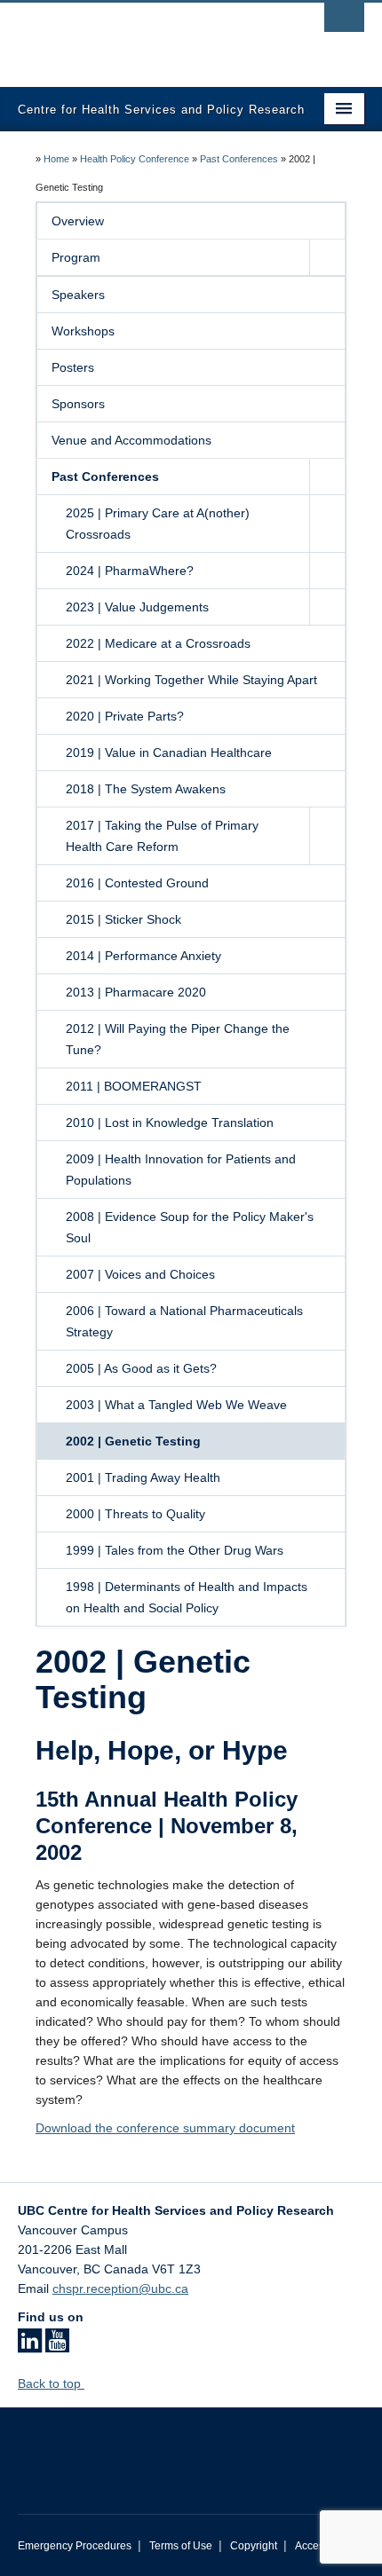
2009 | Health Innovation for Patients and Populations (181, 1170)
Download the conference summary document (165, 2128)
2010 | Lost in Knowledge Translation (170, 1123)
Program (76, 257)
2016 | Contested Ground (137, 883)
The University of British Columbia (139, 36)
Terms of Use (181, 2546)
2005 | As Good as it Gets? (141, 1368)
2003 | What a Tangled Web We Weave (176, 1405)
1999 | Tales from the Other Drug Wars (175, 1550)
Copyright (254, 2546)
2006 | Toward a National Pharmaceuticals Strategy (184, 1321)
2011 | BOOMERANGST (134, 1086)
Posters (73, 367)
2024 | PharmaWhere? (130, 571)
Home (56, 159)
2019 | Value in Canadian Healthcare (169, 752)
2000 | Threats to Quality (135, 1514)
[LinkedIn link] (30, 2346)
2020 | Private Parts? (125, 716)
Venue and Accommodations (131, 440)
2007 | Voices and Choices (140, 1274)
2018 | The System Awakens (146, 789)
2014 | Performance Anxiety (143, 956)
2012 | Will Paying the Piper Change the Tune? (178, 1039)
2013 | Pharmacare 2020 (136, 992)
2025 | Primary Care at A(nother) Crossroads (158, 524)
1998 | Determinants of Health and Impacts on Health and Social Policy (187, 1597)
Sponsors (78, 404)
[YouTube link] (57, 2346)
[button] (327, 257)
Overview (78, 221)
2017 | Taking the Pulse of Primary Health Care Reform (162, 836)
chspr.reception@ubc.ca (120, 2288)
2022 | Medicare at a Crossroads (158, 643)
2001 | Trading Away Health (143, 1477)
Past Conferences (239, 159)
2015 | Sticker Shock (123, 919)
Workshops (83, 331)
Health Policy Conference (135, 159)
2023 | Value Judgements (137, 607)
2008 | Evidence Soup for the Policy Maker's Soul (190, 1227)
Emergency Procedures (75, 2546)
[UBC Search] (344, 22)
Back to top (51, 2383)
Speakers (78, 295)
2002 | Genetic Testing (133, 1441)
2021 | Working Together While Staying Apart (191, 680)
